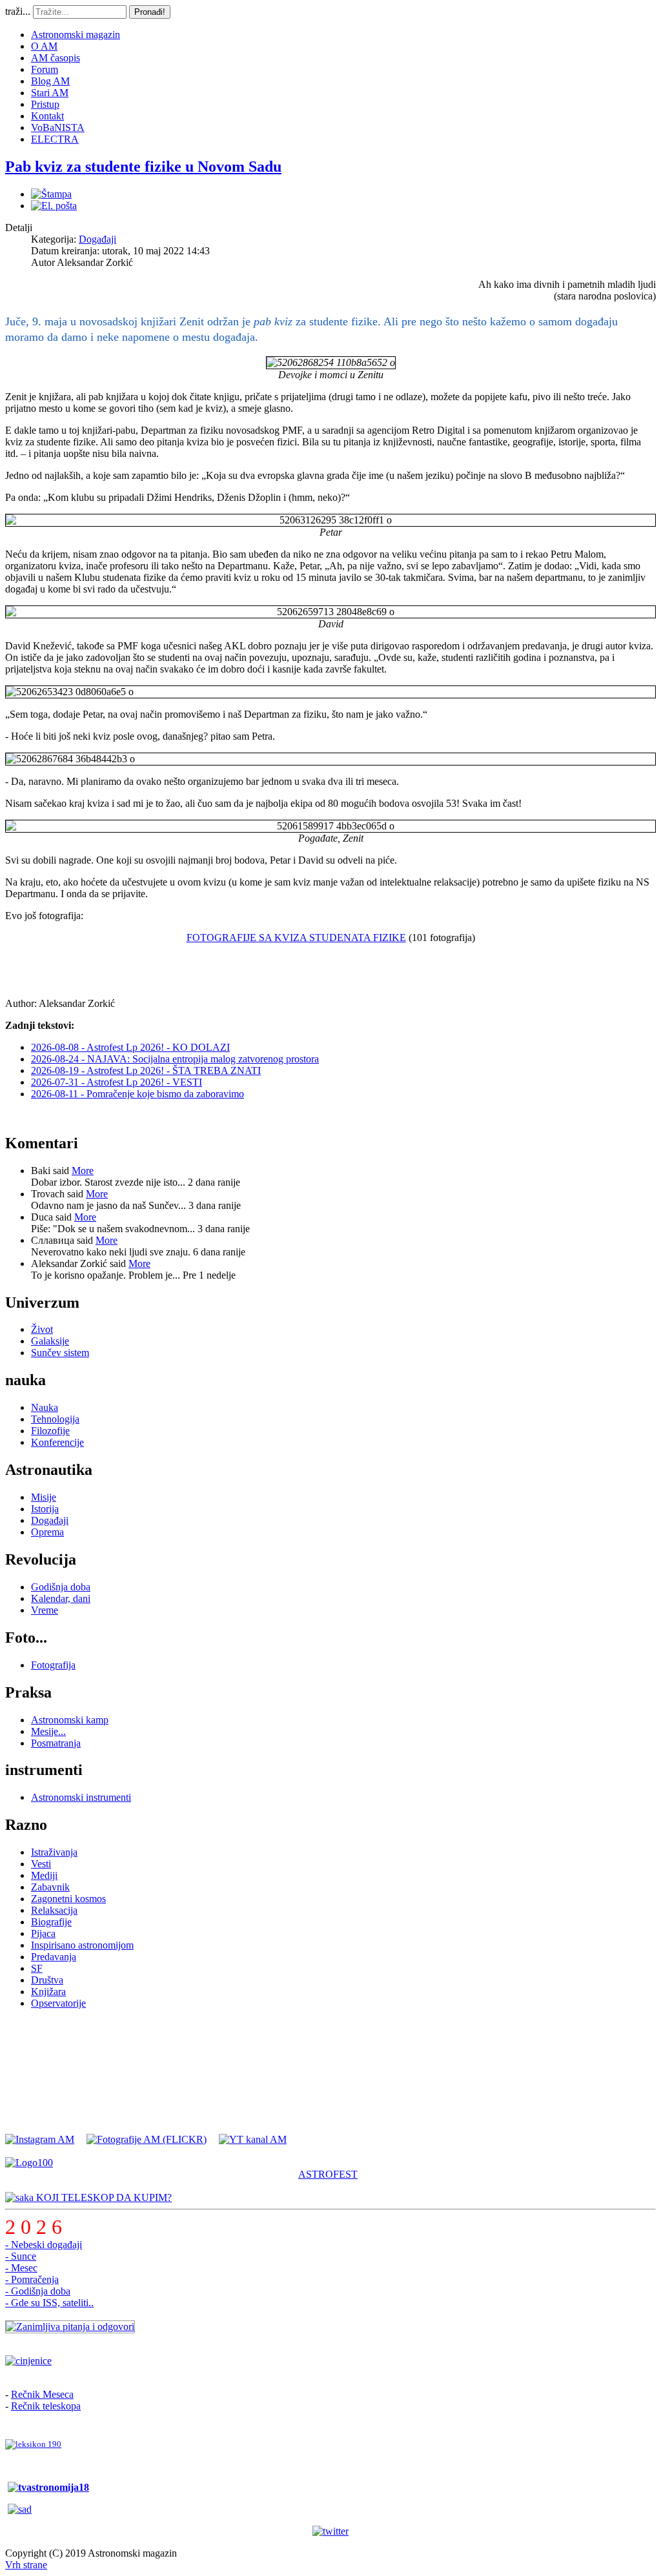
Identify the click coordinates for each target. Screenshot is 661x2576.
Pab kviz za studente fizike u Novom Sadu (143, 167)
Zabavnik (50, 1887)
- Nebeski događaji (44, 2245)
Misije (44, 1497)
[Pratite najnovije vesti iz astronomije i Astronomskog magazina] (330, 2531)
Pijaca (43, 1933)
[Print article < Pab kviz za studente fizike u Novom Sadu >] (51, 194)
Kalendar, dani (61, 1598)
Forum (45, 69)
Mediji (44, 1875)
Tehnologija (55, 1419)
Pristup (45, 104)
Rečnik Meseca (42, 2394)
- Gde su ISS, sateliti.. (49, 2303)
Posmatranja (56, 1743)
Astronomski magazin (76, 35)
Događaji (97, 239)
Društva (47, 1980)
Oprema (47, 1532)
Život (42, 1329)
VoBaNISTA (58, 127)
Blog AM (50, 81)
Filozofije (50, 1431)
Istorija (45, 1509)
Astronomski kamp (70, 1720)
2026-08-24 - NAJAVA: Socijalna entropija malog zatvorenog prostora (175, 1059)
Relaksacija (54, 1910)
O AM (44, 46)
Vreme (45, 1610)
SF (37, 1968)
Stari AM (50, 93)
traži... (18, 11)
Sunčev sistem (60, 1353)
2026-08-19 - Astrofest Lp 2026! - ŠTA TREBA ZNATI (146, 1070)
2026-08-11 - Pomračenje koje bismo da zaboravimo (137, 1094)
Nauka (45, 1407)
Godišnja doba (61, 1587)
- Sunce (21, 2256)
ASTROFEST (328, 2174)
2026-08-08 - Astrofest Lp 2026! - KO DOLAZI (130, 1047)
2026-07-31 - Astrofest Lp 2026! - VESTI (117, 1082)
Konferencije (57, 1442)
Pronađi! (150, 12)
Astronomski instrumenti (81, 1797)
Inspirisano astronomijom (82, 1945)
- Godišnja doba (38, 2291)
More (83, 1171)
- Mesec (21, 2268)
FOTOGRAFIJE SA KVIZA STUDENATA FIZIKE (296, 938)
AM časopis (56, 58)
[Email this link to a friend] (54, 206)
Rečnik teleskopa (46, 2406)
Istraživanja (54, 1852)
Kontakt (47, 116)
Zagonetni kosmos (68, 1899)
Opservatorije (58, 2003)
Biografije (51, 1922)
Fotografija (53, 1665)
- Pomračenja (32, 2279)
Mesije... (48, 1731)
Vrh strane (26, 2565)
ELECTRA (55, 139)
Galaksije (50, 1341)
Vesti (41, 1864)
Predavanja (54, 1957)
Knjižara (48, 1992)
